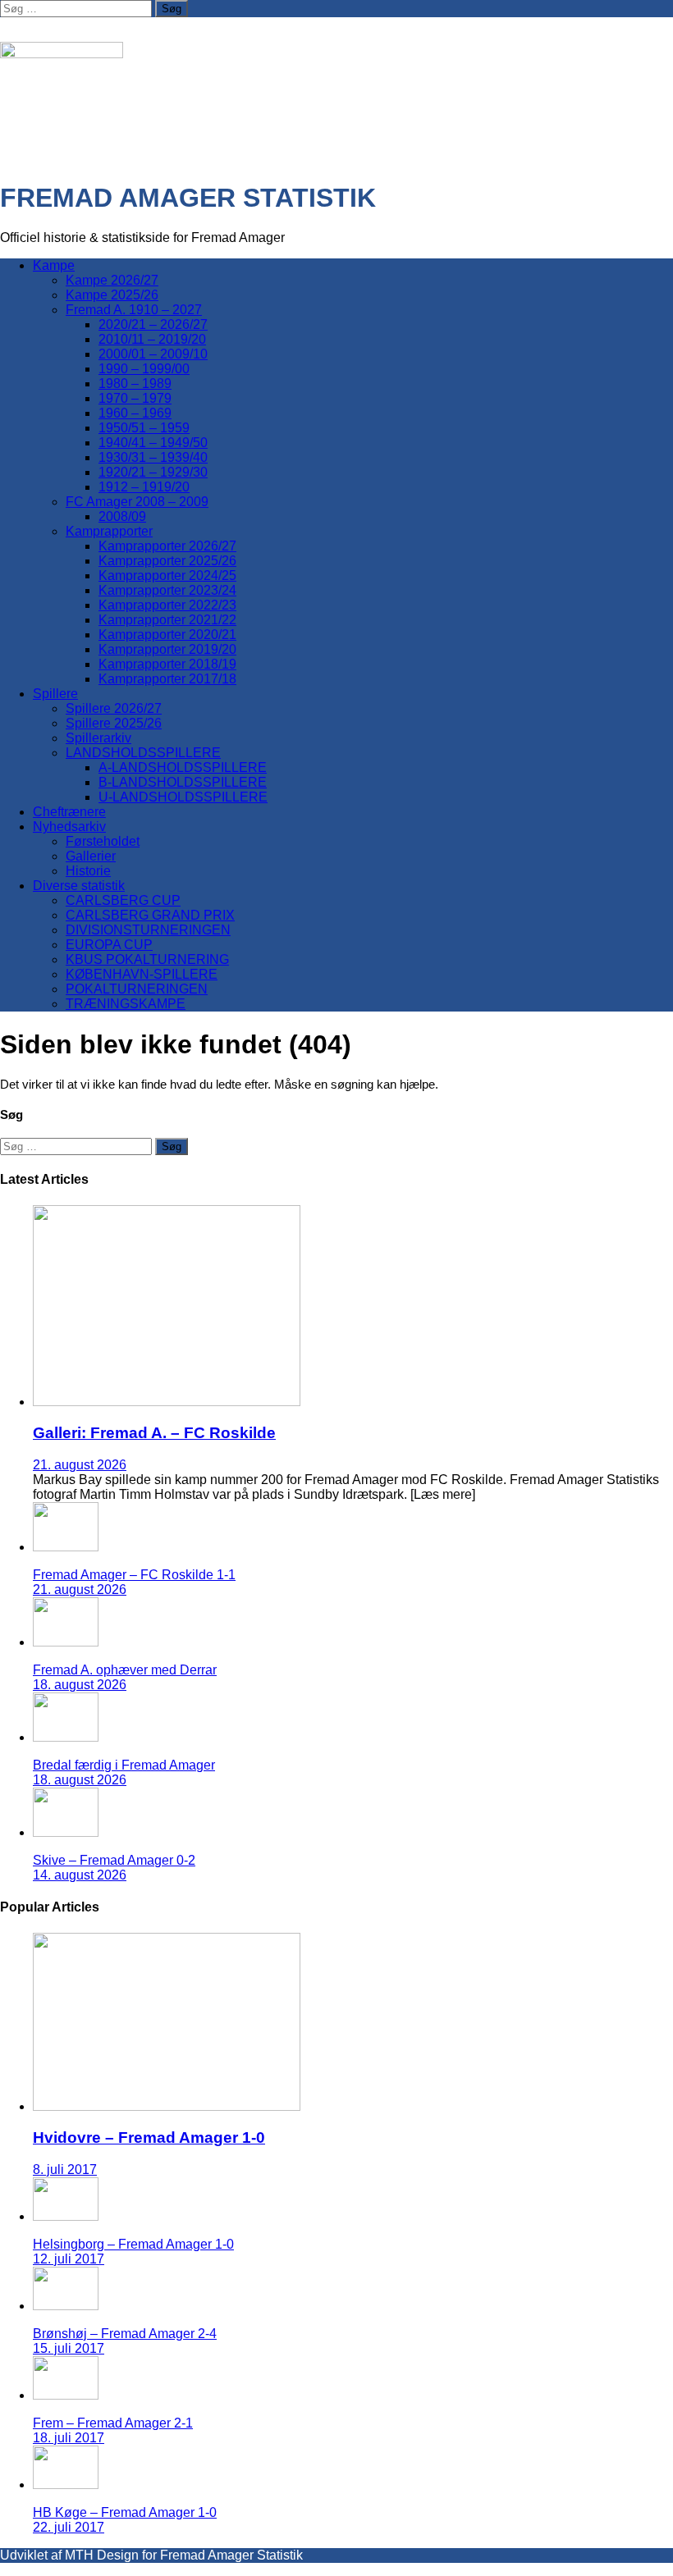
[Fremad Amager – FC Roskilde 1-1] (66, 1547)
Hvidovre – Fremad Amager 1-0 (149, 2138)
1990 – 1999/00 (144, 369)
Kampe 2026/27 (112, 280)
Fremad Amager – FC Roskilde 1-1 (134, 1575)
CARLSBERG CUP (123, 900)
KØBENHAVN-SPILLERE (142, 974)
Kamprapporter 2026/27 (167, 546)
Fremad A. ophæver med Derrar (125, 1670)
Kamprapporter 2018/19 (167, 664)
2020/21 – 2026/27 (153, 324)
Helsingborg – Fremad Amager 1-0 (133, 2244)
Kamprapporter (109, 531)
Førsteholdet (103, 841)
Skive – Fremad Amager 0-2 (114, 1860)
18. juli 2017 (69, 2438)
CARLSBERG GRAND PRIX (150, 915)
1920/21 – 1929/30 (153, 472)
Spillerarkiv (98, 738)
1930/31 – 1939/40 (153, 457)
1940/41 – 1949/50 (153, 443)
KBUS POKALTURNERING (147, 959)
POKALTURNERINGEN (137, 989)
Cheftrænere (69, 812)
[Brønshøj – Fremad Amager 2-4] (66, 2306)
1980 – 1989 (135, 384)
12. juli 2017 (69, 2259)
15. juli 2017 (69, 2348)
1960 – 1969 (135, 413)
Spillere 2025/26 (114, 723)
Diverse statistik (79, 886)
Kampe (54, 265)
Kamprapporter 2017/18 (167, 679)
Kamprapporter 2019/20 (167, 649)
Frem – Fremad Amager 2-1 (113, 2423)
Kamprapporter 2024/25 (167, 575)
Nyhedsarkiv (69, 827)
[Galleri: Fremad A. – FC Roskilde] (167, 1402)
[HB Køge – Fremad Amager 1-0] (66, 2485)
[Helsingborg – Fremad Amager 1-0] (66, 2216)
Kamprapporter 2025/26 (167, 561)
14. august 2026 (80, 1875)
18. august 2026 (80, 1685)
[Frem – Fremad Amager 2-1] (66, 2395)
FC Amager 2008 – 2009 (137, 502)
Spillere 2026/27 (114, 708)
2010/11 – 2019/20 (152, 339)
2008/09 (122, 516)
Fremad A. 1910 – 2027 (134, 310)
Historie (88, 871)
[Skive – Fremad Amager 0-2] (66, 1832)
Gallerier (91, 856)
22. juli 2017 (69, 2527)
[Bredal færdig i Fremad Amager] (66, 1737)
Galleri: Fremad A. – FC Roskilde (154, 1433)
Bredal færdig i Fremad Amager (124, 1765)
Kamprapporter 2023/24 (167, 590)
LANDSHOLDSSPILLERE (143, 753)
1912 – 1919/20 (144, 487)
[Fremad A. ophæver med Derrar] (66, 1642)
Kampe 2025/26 (112, 295)
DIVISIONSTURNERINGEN (148, 930)
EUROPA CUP (109, 945)
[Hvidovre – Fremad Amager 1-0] (167, 2106)
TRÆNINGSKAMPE (126, 1004)
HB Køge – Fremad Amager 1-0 (125, 2512)
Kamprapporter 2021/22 (167, 620)
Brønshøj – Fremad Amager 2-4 (125, 2334)
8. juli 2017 (65, 2170)
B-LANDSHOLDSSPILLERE (183, 782)
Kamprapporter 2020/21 (167, 635)
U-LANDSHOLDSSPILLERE (183, 797)
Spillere (55, 694)
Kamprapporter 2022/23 (167, 605)
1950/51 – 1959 (144, 428)
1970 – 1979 (135, 398)
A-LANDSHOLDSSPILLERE (183, 767)
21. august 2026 (80, 1465)
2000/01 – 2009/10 (153, 354)
